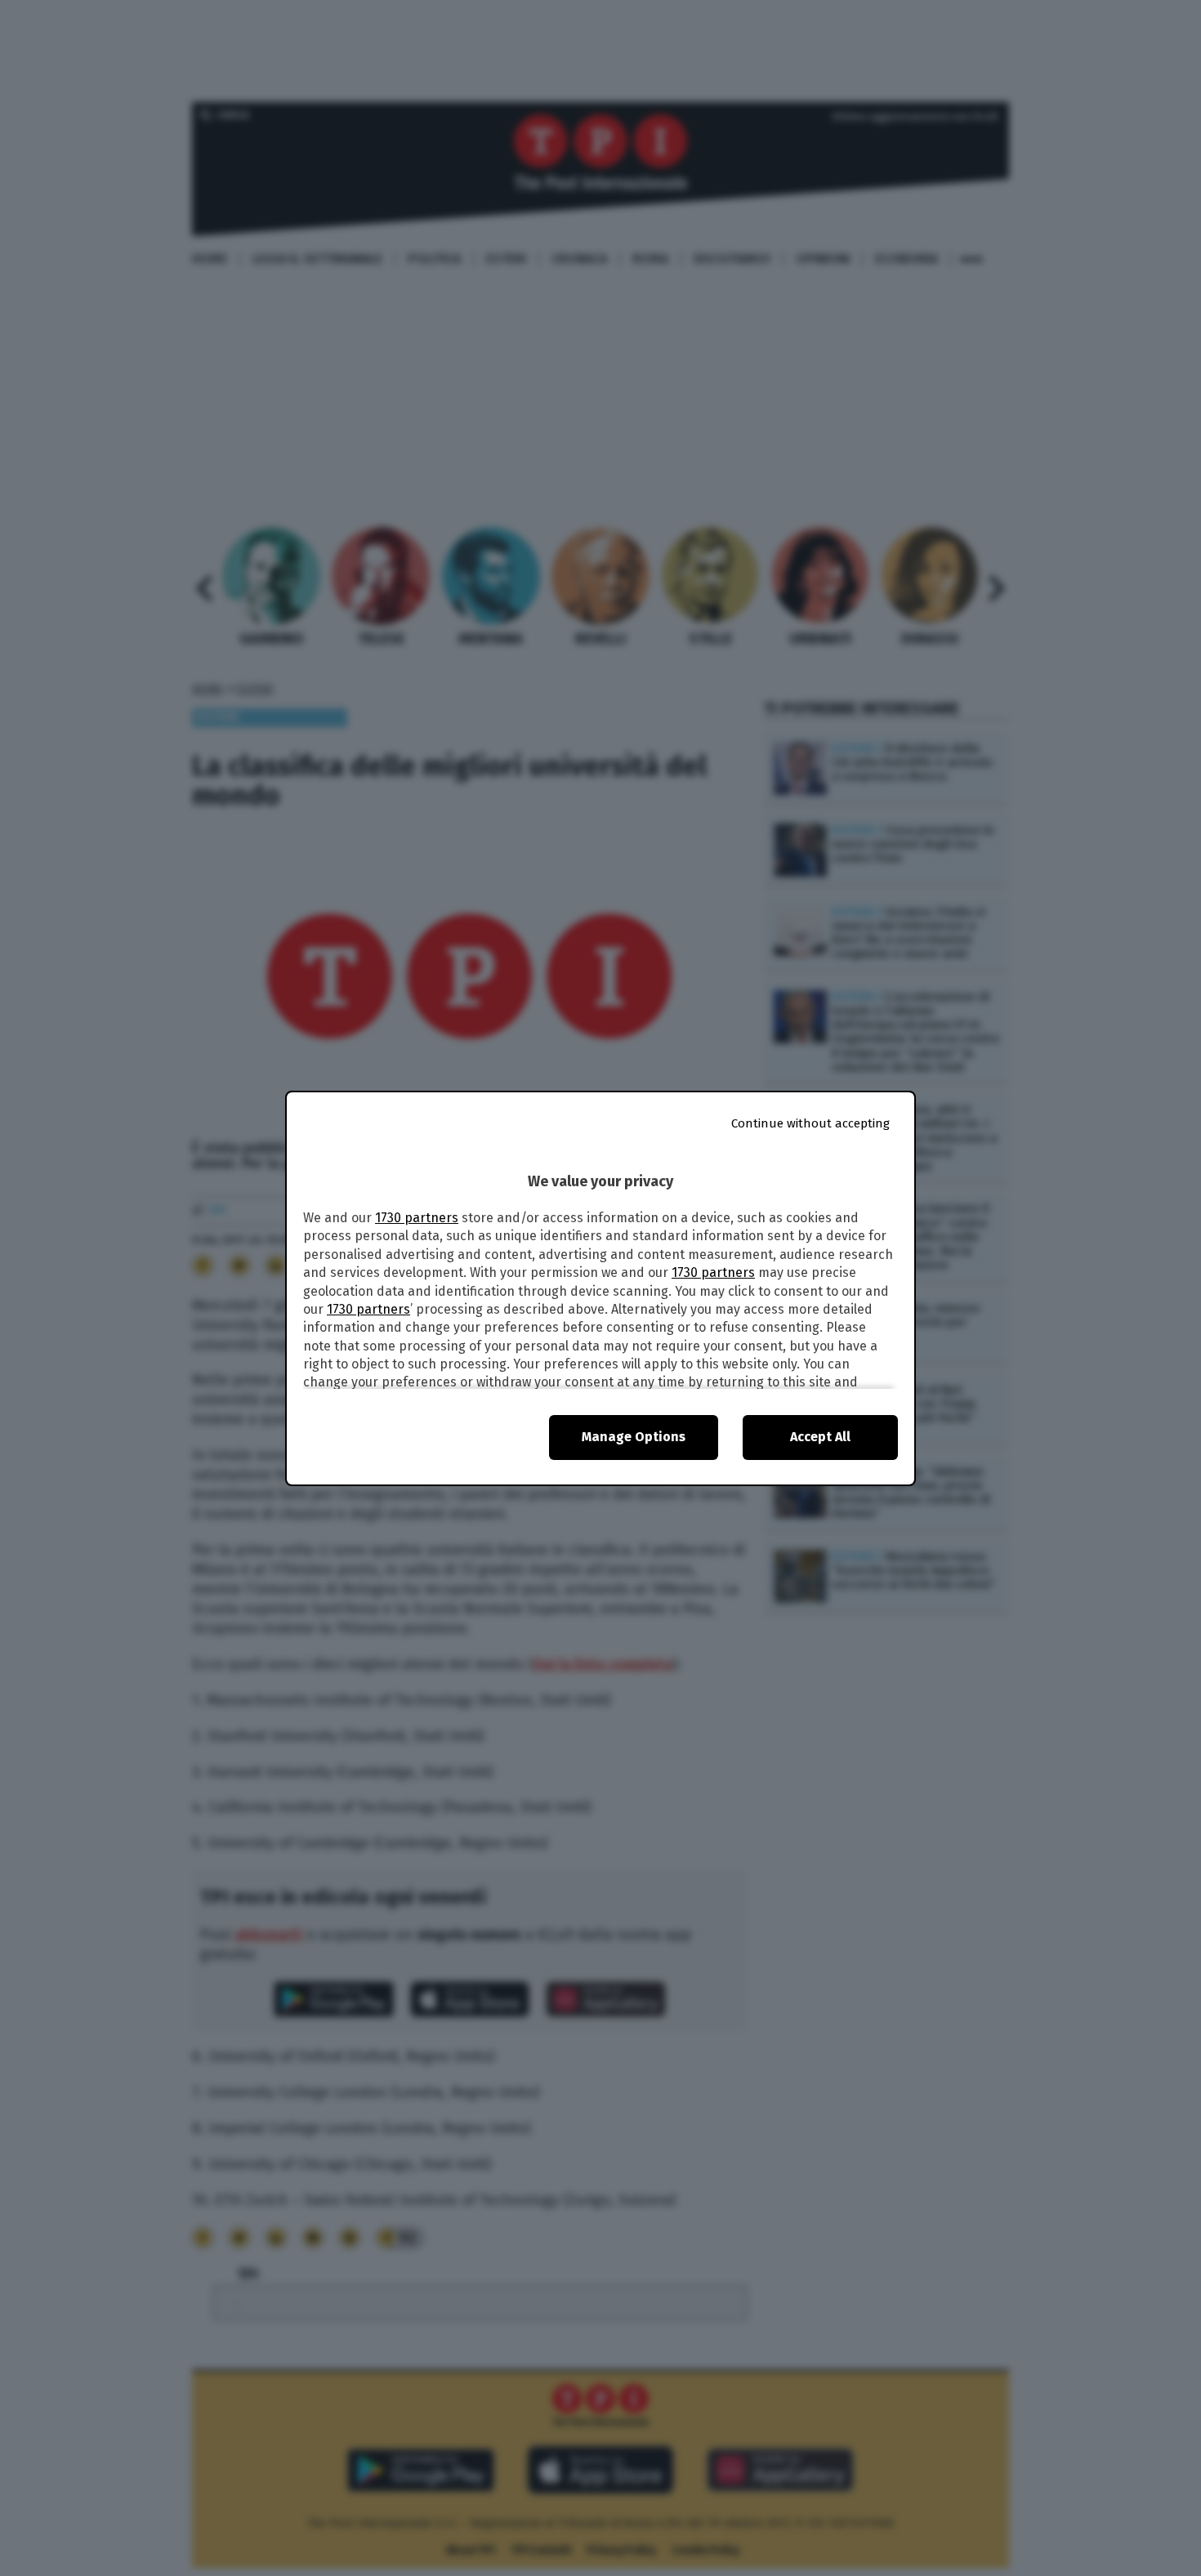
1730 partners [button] (417, 1218)
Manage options (634, 1437)
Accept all (820, 1437)
